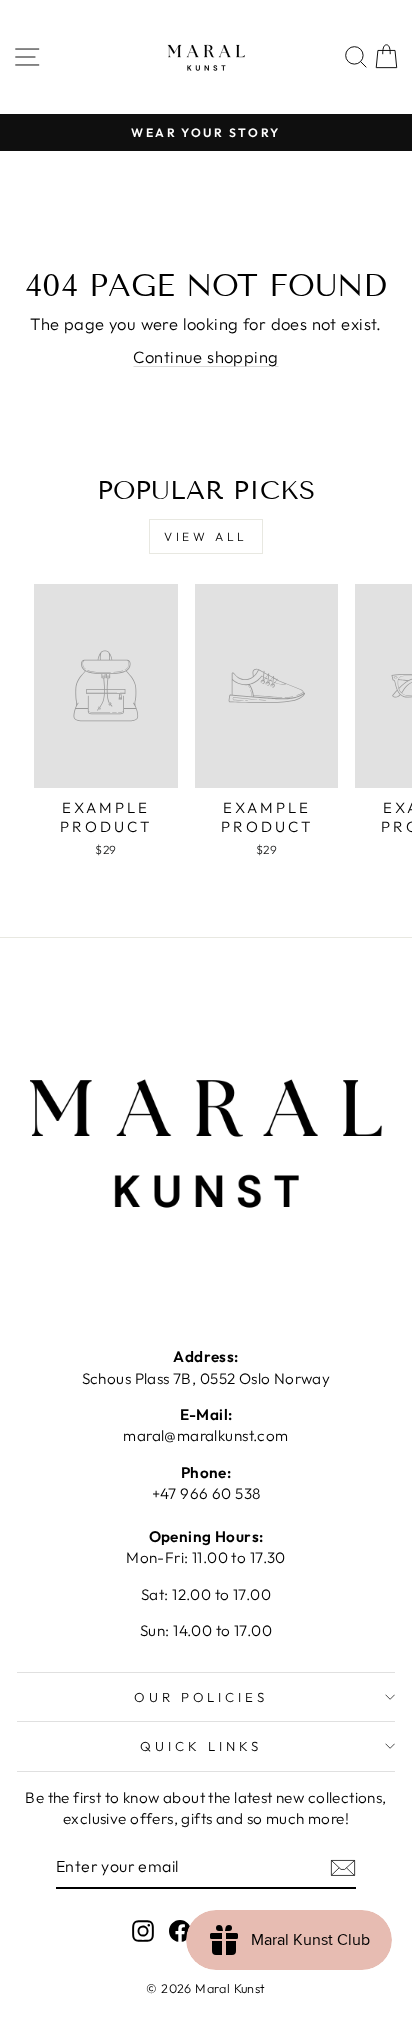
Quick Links (201, 1746)
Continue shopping (205, 356)
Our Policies (201, 1697)
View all (206, 536)
